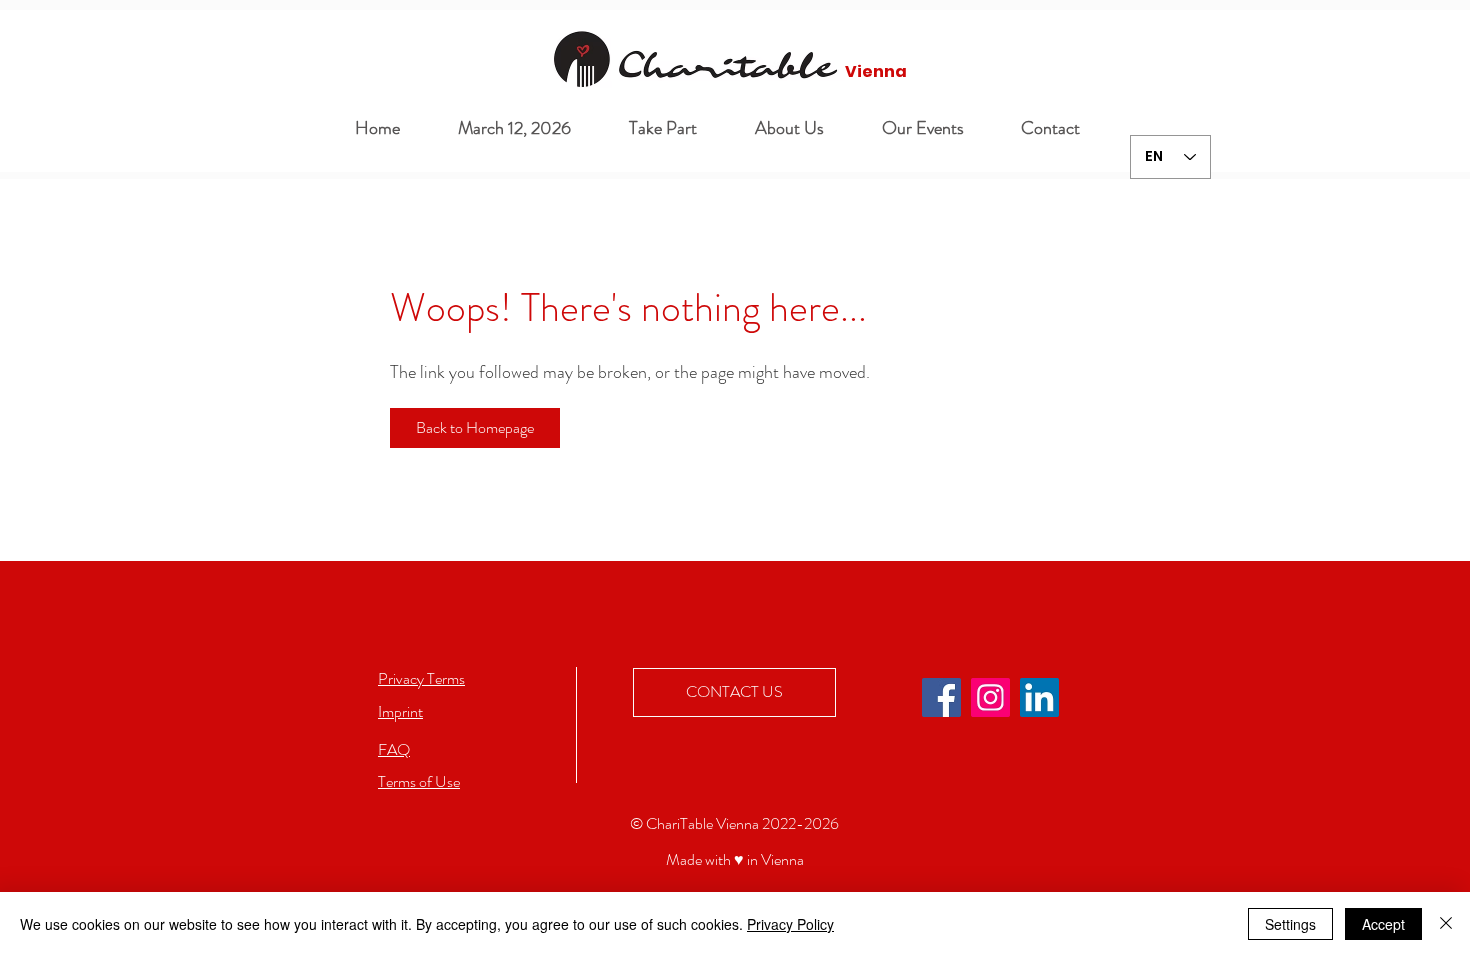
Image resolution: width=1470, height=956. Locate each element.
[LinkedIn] (1039, 697)
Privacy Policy (790, 924)
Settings (1290, 924)
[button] (775, 128)
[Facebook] (941, 697)
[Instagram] (990, 697)
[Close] (1446, 924)
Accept (1383, 924)
